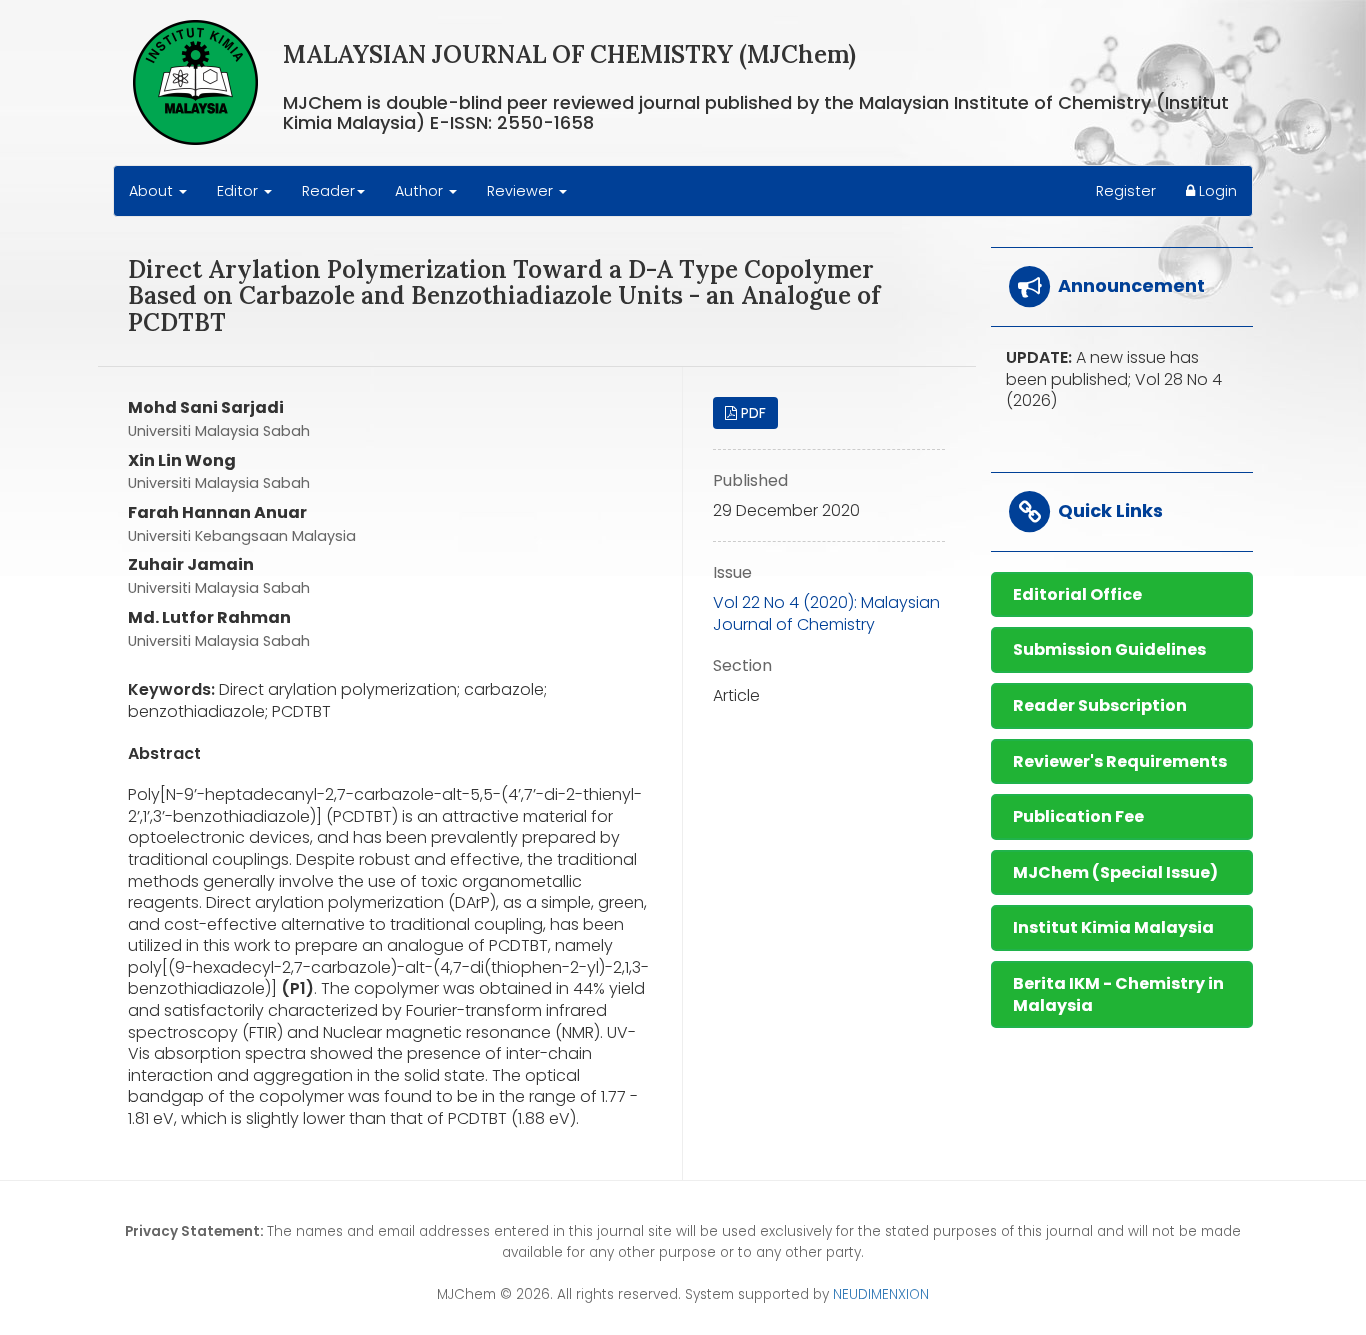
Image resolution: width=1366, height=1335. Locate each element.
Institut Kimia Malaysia (1113, 927)
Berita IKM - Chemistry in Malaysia (1118, 994)
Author (421, 191)
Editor (239, 191)
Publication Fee (1078, 816)
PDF (751, 413)
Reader (328, 191)
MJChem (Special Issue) (1115, 872)
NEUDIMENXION (881, 1294)
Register (1126, 191)
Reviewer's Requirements (1120, 761)
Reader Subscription (1100, 705)
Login (1216, 191)
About (153, 191)
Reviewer (522, 191)
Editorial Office (1077, 594)
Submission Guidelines (1109, 649)
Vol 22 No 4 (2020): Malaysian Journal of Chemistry (826, 613)
